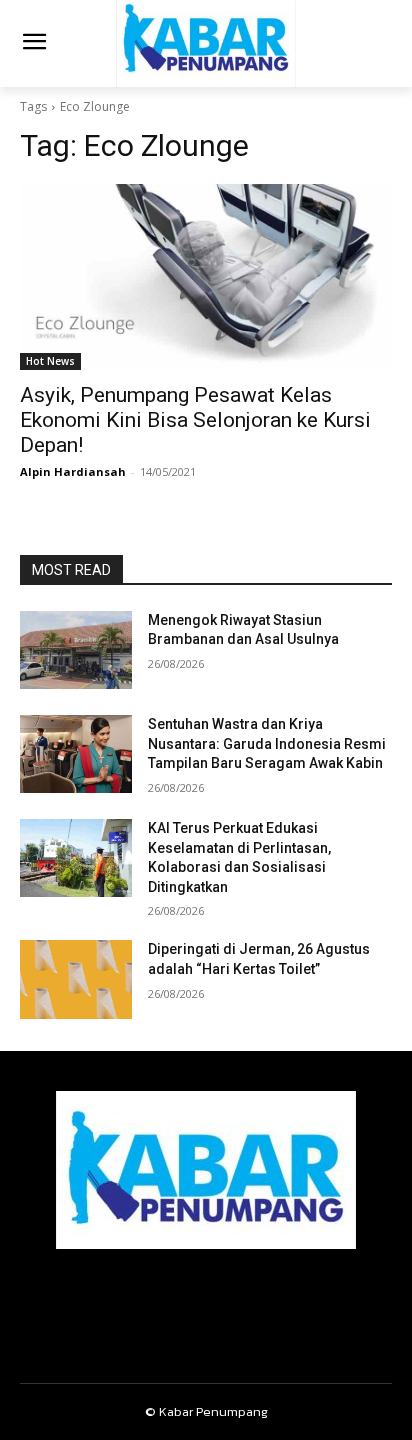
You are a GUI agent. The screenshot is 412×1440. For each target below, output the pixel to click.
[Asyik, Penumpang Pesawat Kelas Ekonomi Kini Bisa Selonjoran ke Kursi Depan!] (206, 277)
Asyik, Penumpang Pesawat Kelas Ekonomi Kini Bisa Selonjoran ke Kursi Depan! (195, 420)
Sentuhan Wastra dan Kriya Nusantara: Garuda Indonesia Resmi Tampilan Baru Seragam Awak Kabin (267, 743)
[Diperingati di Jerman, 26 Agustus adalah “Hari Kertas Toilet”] (76, 979)
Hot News (50, 361)
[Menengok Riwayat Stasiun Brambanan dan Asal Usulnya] (76, 650)
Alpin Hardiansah (73, 471)
